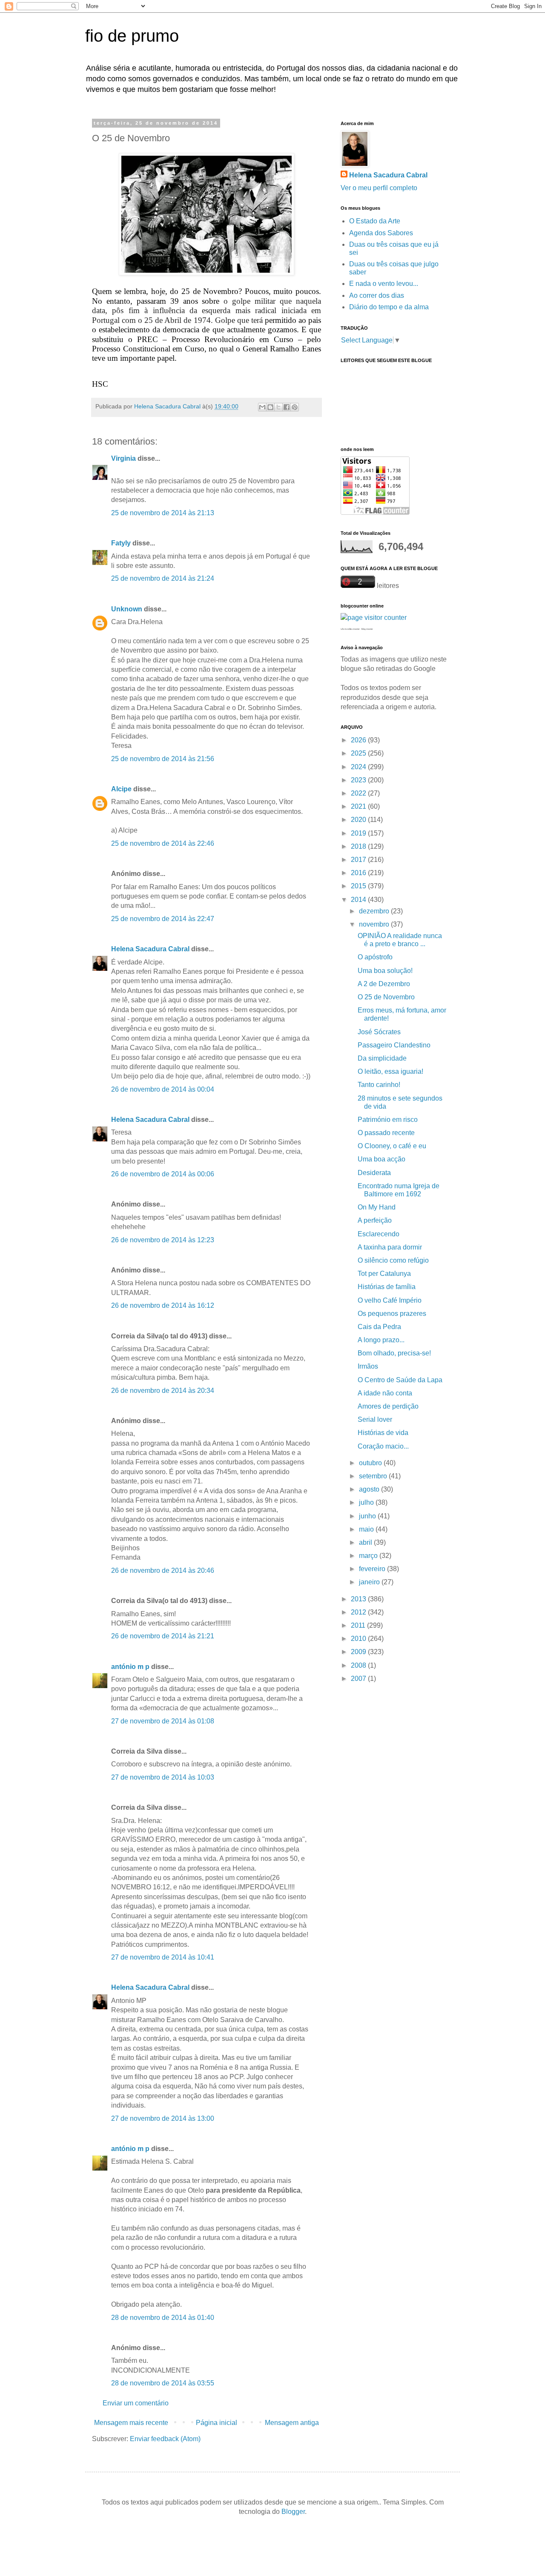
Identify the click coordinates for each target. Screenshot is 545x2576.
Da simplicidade (382, 1058)
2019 (359, 833)
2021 (359, 806)
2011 (359, 1625)
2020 (359, 820)
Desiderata (374, 1173)
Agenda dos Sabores (381, 233)
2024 (359, 767)
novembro (375, 924)
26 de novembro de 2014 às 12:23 (163, 1240)
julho (367, 1502)
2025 (359, 753)
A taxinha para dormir (390, 1247)
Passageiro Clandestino (394, 1045)
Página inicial (217, 2423)
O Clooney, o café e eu (392, 1146)
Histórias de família (387, 1287)
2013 (359, 1599)
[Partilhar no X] (278, 407)
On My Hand (377, 1207)
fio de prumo (132, 36)
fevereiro (373, 1569)
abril (366, 1542)
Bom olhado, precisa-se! (394, 1353)
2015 (359, 886)
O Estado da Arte (375, 221)
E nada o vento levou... (384, 284)
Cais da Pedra (379, 1327)
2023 (359, 780)
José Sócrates (379, 1032)
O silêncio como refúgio (393, 1260)
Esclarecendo (379, 1234)
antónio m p (130, 1667)
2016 (359, 873)
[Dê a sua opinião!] (270, 407)
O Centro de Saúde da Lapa (400, 1380)
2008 (359, 1665)
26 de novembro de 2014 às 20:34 (163, 1391)
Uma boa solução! (385, 971)
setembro (374, 1476)
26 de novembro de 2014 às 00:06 (163, 1174)
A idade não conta (385, 1393)
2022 (359, 793)
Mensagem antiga (292, 2423)
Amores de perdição (388, 1406)
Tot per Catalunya (384, 1274)
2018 (359, 846)
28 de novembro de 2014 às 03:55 (163, 2383)
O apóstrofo (375, 957)
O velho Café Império (390, 1300)
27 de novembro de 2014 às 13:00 (163, 2118)
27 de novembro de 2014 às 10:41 (163, 1957)
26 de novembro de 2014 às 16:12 (163, 1305)
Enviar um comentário (136, 2403)
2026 (359, 740)
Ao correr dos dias (377, 295)
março (369, 1556)
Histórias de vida (383, 1433)
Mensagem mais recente (131, 2423)
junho (368, 1516)
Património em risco (388, 1120)
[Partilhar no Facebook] (287, 407)
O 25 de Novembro (386, 997)
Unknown (127, 609)
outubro (371, 1463)
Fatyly (121, 543)
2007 (359, 1679)
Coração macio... (383, 1446)
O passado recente (386, 1133)
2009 (359, 1652)
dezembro (375, 911)
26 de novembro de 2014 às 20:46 (163, 1570)
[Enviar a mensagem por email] (262, 407)
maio (367, 1529)
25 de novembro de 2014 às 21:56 (163, 759)
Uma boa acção (381, 1159)
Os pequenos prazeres (392, 1314)
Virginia (123, 458)
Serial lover (375, 1419)
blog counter (367, 629)
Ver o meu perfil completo (379, 188)
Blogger (293, 2512)
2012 (359, 1612)
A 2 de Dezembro (384, 984)
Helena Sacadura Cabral (150, 949)
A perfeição (375, 1220)
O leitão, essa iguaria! (390, 1071)
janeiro (370, 1582)
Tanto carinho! (379, 1085)
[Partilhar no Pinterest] (295, 407)
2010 (359, 1639)
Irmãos (368, 1366)
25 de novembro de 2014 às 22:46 (163, 843)
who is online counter (350, 629)
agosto (370, 1489)
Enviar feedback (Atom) (165, 2439)
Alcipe (121, 789)
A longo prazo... (381, 1340)
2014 (359, 900)
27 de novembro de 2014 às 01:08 (163, 1721)
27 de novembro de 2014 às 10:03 (163, 1777)
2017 (359, 860)
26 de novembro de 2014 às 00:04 (163, 1089)
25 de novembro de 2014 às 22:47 (163, 919)
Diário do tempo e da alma (389, 307)
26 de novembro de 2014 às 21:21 (163, 1636)
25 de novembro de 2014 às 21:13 (163, 513)
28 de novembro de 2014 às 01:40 (163, 2318)
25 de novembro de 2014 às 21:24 (163, 578)
